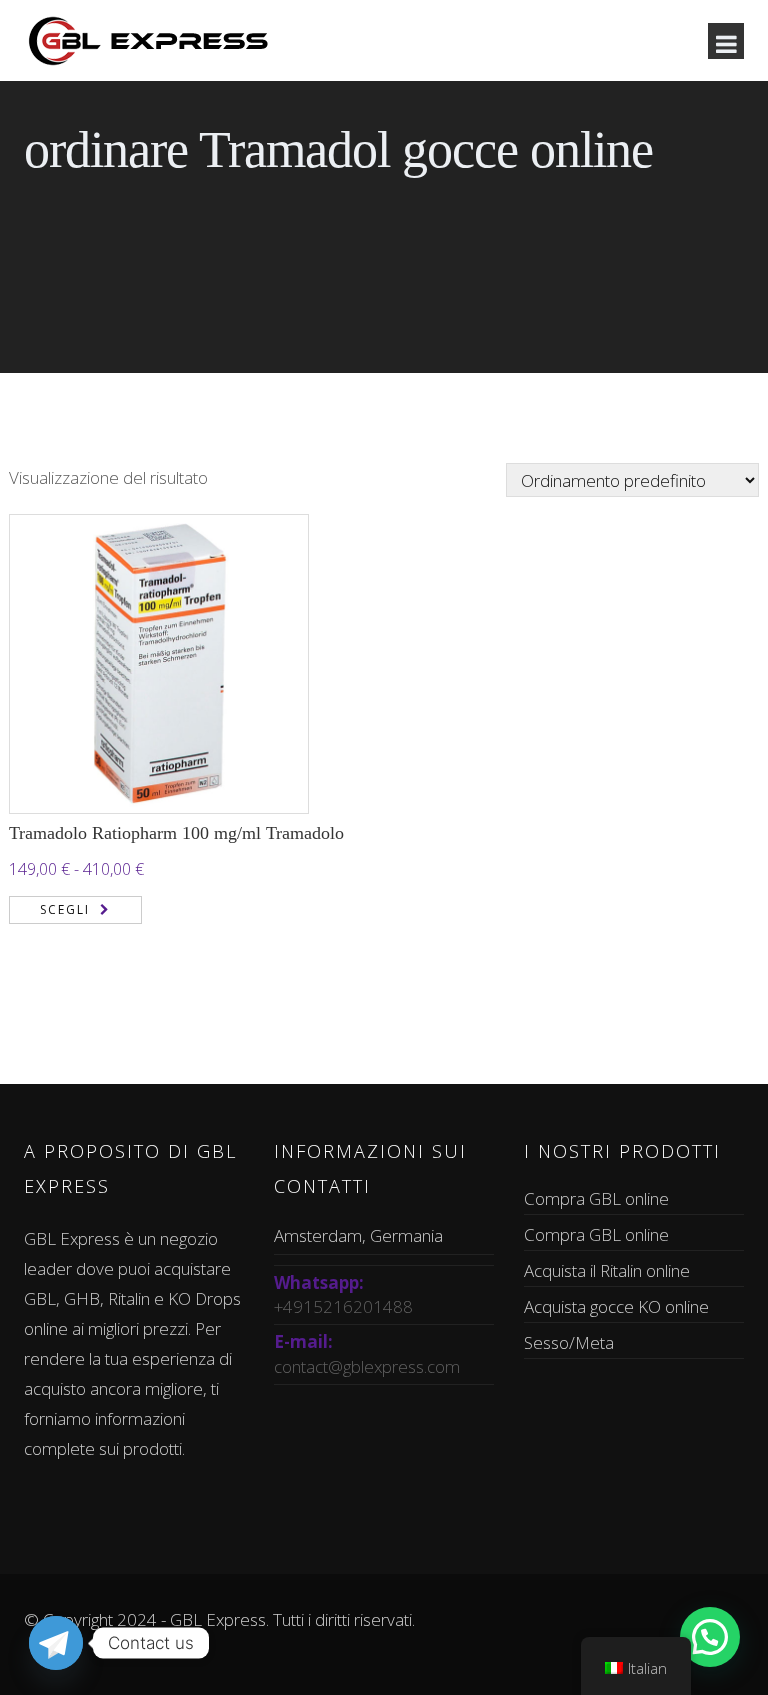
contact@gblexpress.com (367, 1366)
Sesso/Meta (569, 1342)
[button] (710, 1637)
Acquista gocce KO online (616, 1306)
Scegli (65, 909)
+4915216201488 (343, 1306)
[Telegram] (56, 1643)
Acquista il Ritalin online (607, 1270)
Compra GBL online (596, 1198)
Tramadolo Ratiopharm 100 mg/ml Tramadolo (176, 833)
